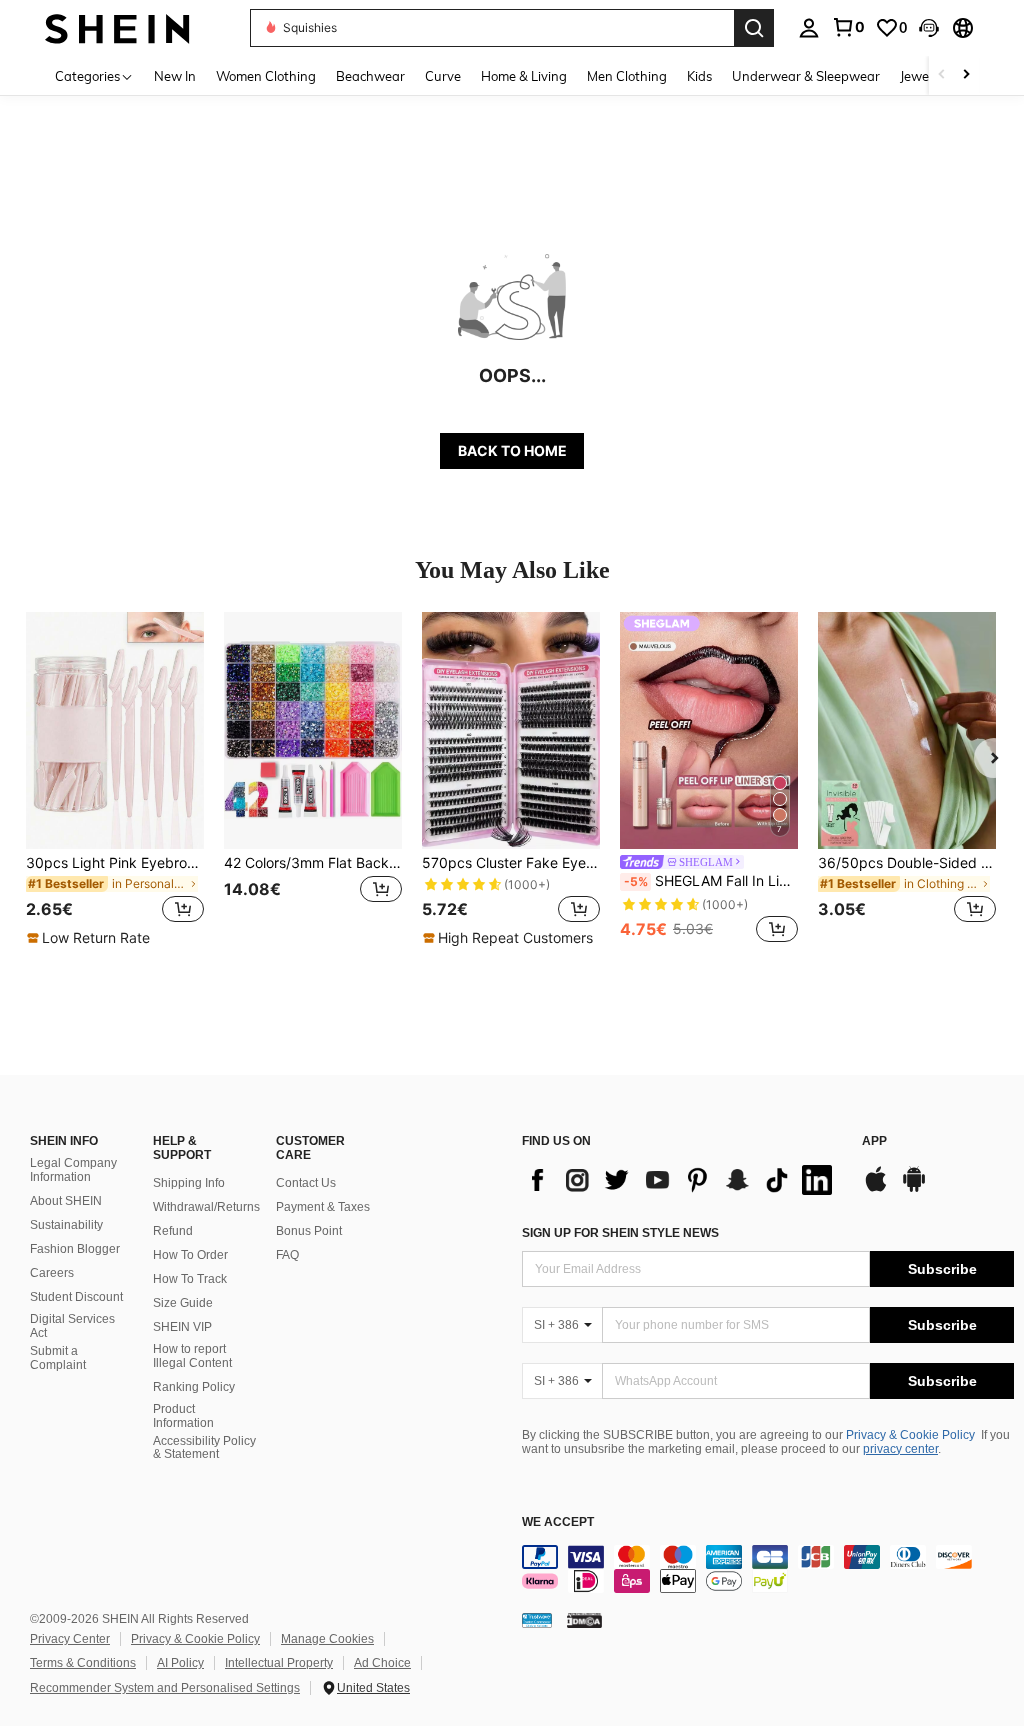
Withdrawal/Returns (206, 1207)
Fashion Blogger (75, 1249)
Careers (52, 1273)
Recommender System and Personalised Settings (165, 1688)
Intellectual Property (279, 1663)
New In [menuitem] (175, 76)
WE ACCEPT (558, 1522)
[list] (682, 1180)
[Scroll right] (966, 75)
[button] (929, 28)
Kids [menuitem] (699, 76)
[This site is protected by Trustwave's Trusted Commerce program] (537, 1620)
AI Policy (180, 1663)
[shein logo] (117, 27)
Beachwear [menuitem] (370, 76)
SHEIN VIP (182, 1327)
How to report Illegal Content (192, 1356)
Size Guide (183, 1303)
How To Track (190, 1279)
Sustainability (66, 1225)
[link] (848, 27)
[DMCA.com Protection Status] (584, 1620)
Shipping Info (189, 1183)
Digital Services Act (72, 1326)
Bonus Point (309, 1231)
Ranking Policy (194, 1387)
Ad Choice (382, 1663)
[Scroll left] (942, 75)
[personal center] (809, 28)
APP (874, 1141)
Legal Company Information (73, 1170)
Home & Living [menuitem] (524, 76)
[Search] (754, 28)
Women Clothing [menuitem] (266, 76)
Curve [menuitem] (443, 76)
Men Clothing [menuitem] (627, 76)
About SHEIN (66, 1201)
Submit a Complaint (58, 1358)
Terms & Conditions (83, 1663)
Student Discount (76, 1297)
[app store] (876, 1189)
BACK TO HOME (512, 450)
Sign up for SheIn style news (620, 1233)
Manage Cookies (327, 1639)
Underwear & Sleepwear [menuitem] (806, 76)
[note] (91, 938)
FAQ (287, 1255)
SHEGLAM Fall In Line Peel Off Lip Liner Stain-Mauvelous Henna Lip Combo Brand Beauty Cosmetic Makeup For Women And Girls (711, 881)
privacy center (900, 1449)
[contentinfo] (768, 1569)
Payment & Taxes (323, 1207)
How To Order (190, 1255)
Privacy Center (70, 1639)
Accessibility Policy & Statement (204, 1448)
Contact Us (306, 1183)
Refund (173, 1231)
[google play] (914, 1189)
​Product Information (183, 1416)
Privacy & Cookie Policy (910, 1435)
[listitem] (115, 780)
